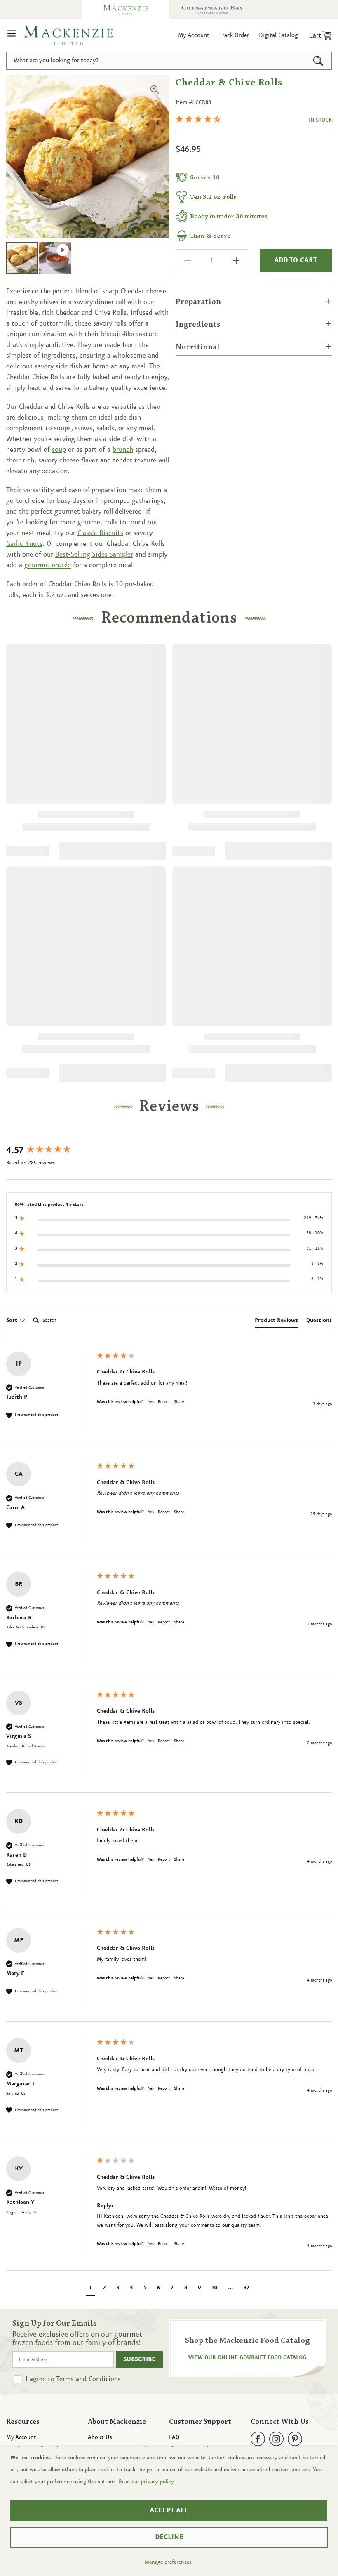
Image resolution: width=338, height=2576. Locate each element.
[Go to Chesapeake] (212, 9)
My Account (21, 2438)
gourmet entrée (48, 565)
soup (59, 450)
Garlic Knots (24, 544)
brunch (123, 450)
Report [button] (164, 1402)
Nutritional (198, 347)
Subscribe (139, 2359)
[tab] (276, 1322)
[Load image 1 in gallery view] (22, 258)
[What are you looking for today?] (318, 61)
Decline (169, 2537)
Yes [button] (151, 1402)
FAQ (174, 2438)
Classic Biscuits (100, 533)
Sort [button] (13, 1320)
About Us (100, 2438)
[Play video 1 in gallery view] (55, 258)
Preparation (198, 302)
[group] (49, 1151)
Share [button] (179, 1402)
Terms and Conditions (88, 2379)
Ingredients (198, 325)
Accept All (169, 2510)
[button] (12, 35)
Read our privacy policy (146, 2482)
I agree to (73, 2379)
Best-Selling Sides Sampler (94, 554)
